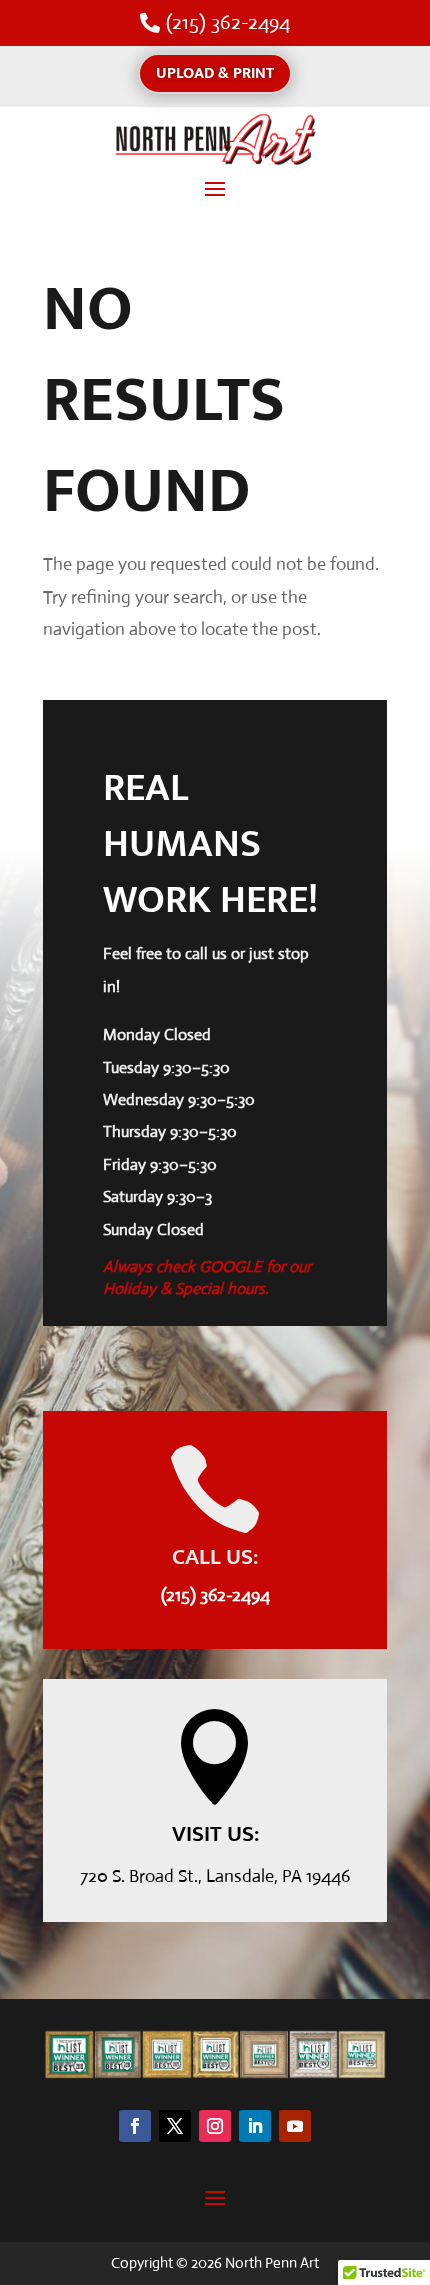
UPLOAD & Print (215, 73)
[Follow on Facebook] (135, 2126)
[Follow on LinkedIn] (255, 2126)
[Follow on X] (175, 2126)
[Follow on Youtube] (295, 2126)
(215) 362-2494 (228, 22)
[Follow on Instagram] (215, 2126)
